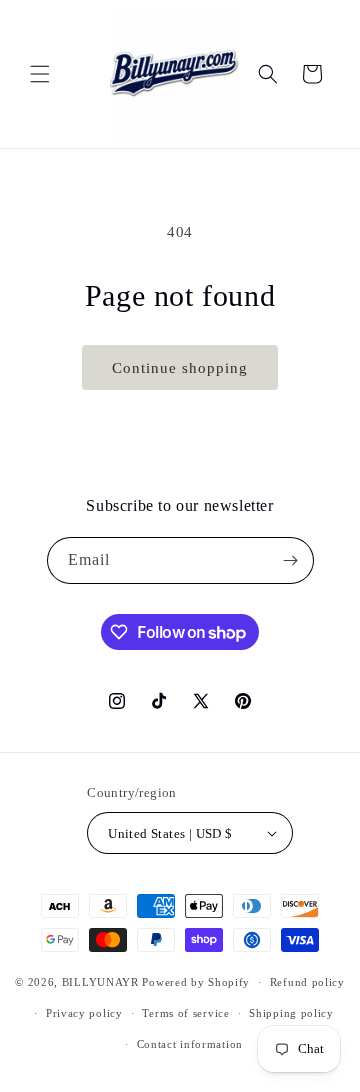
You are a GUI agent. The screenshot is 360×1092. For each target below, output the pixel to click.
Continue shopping (180, 368)
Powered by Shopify (196, 982)
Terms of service (185, 1013)
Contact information (190, 1044)
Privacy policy (84, 1013)
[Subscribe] (291, 560)
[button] (40, 74)
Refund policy (307, 982)
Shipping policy (291, 1013)
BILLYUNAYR (102, 982)
